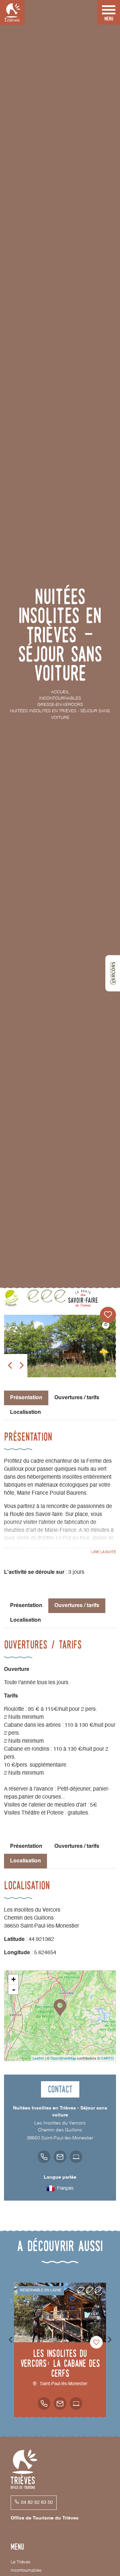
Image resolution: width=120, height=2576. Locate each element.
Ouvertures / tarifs (77, 1398)
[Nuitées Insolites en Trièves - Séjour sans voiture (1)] (60, 1346)
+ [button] (13, 1979)
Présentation (26, 1606)
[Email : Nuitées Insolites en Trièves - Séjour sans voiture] (60, 2157)
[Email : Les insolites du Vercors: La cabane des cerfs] (60, 2403)
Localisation (25, 1413)
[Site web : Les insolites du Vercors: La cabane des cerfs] (76, 2403)
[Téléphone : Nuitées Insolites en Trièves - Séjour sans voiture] (44, 2157)
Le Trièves (21, 2562)
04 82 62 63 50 (37, 2503)
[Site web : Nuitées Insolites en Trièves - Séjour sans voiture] (76, 2157)
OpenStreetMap (63, 2058)
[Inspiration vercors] (113, 973)
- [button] (14, 1989)
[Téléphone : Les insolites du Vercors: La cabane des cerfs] (44, 2403)
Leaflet (38, 2058)
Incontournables (26, 2571)
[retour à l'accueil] (12, 12)
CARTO (107, 2058)
